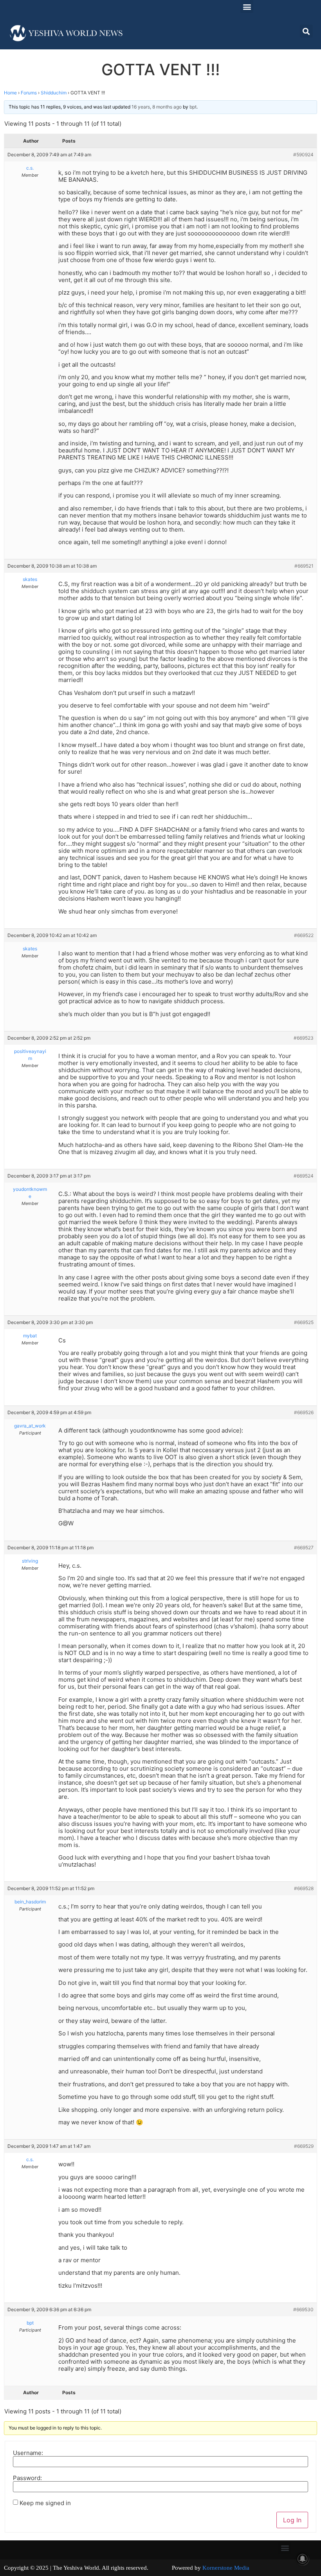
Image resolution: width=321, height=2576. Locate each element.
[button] (247, 6)
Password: (27, 2478)
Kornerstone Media (226, 2568)
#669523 (304, 1038)
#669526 (304, 1412)
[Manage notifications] (303, 2559)
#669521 (304, 566)
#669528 (304, 1888)
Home (10, 93)
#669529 (304, 2146)
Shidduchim (54, 93)
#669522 (304, 935)
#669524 (304, 1176)
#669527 (304, 1548)
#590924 (303, 155)
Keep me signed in (45, 2503)
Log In (292, 2520)
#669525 (304, 1322)
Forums (29, 93)
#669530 (303, 2309)
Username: (28, 2453)
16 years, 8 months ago (157, 107)
